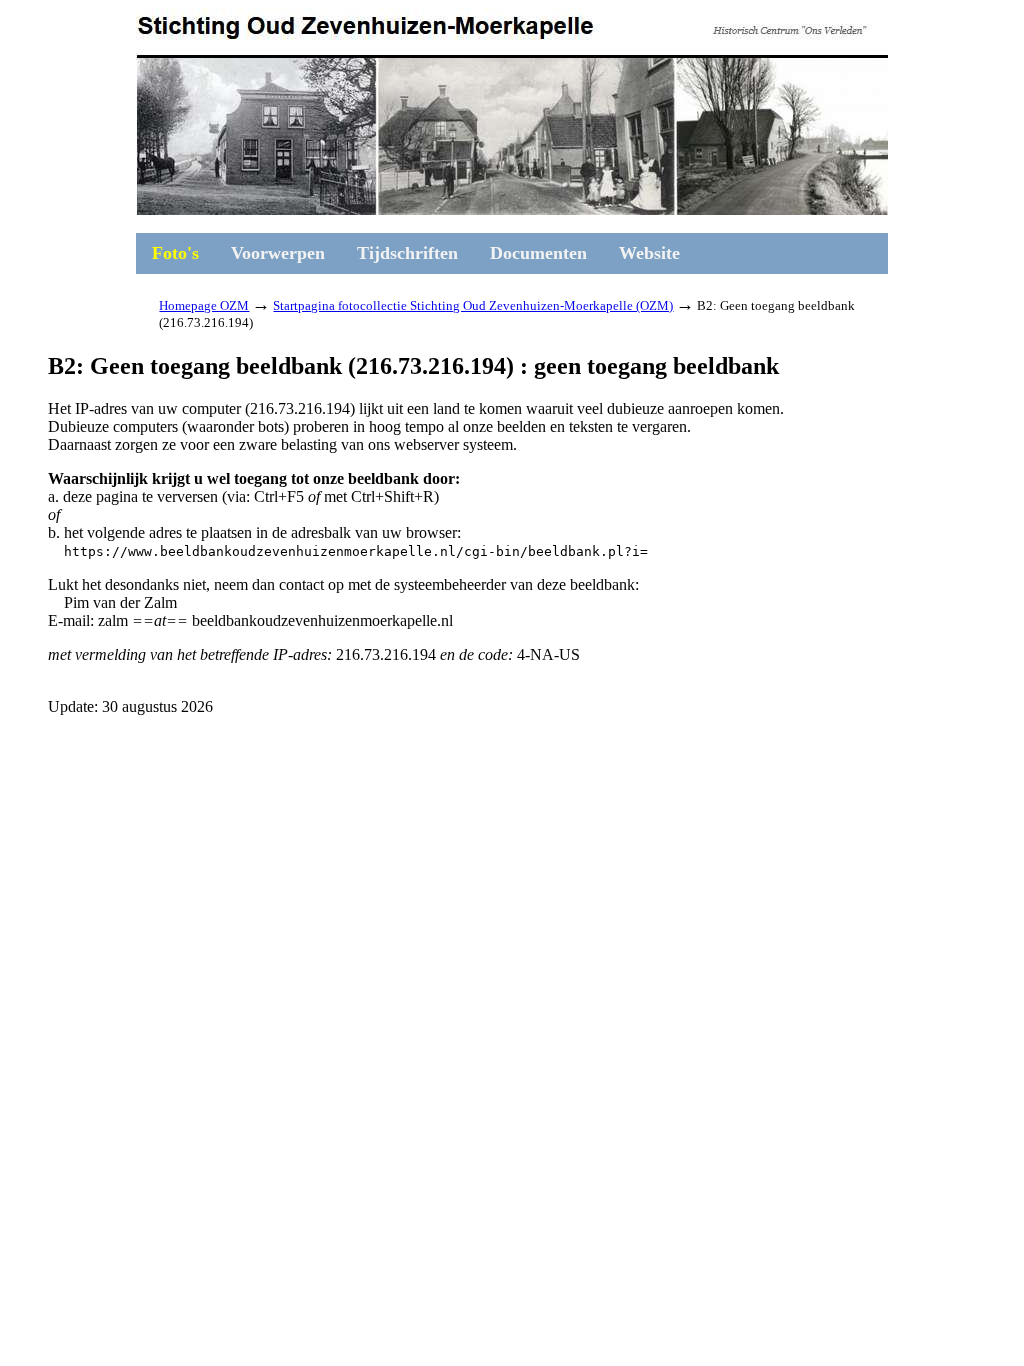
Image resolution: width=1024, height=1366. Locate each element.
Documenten (538, 253)
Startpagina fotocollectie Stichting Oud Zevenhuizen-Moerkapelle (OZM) (473, 305)
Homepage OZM (204, 305)
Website (649, 253)
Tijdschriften (407, 253)
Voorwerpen (278, 253)
